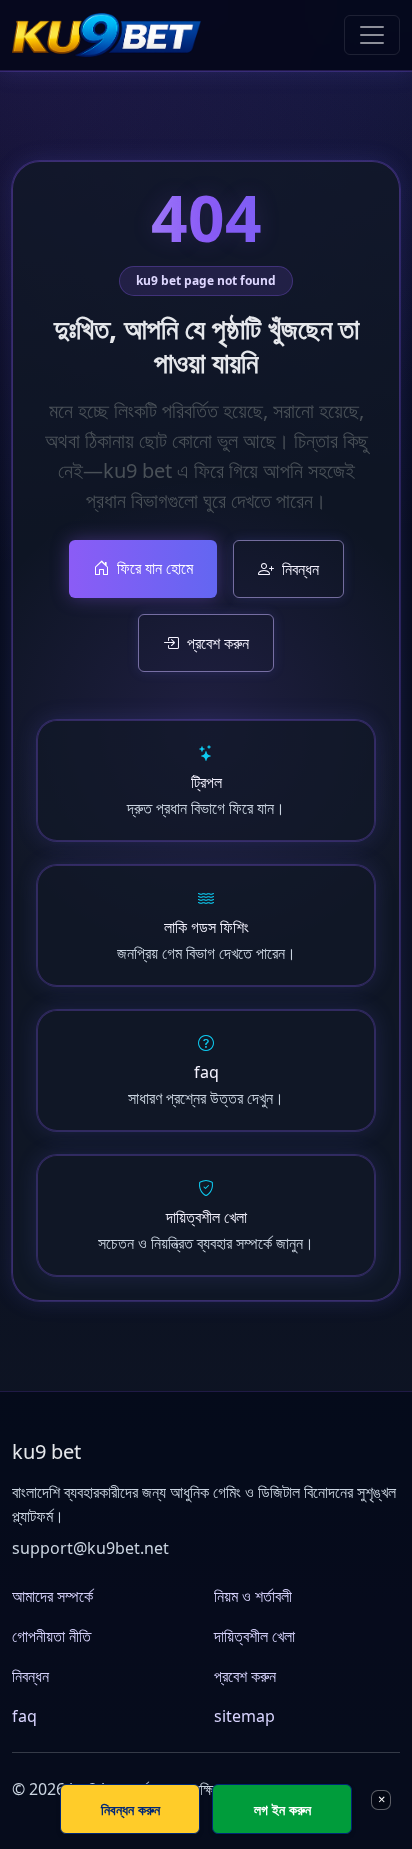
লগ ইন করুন (282, 1809)
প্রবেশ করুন (218, 643)
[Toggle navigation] (372, 35)
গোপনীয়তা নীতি (51, 1636)
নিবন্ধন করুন (130, 1809)
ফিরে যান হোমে (155, 568)
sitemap (244, 1716)
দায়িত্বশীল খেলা (254, 1636)
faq (24, 1716)
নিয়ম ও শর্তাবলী (253, 1596)
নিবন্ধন (300, 569)
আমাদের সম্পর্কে (52, 1596)
